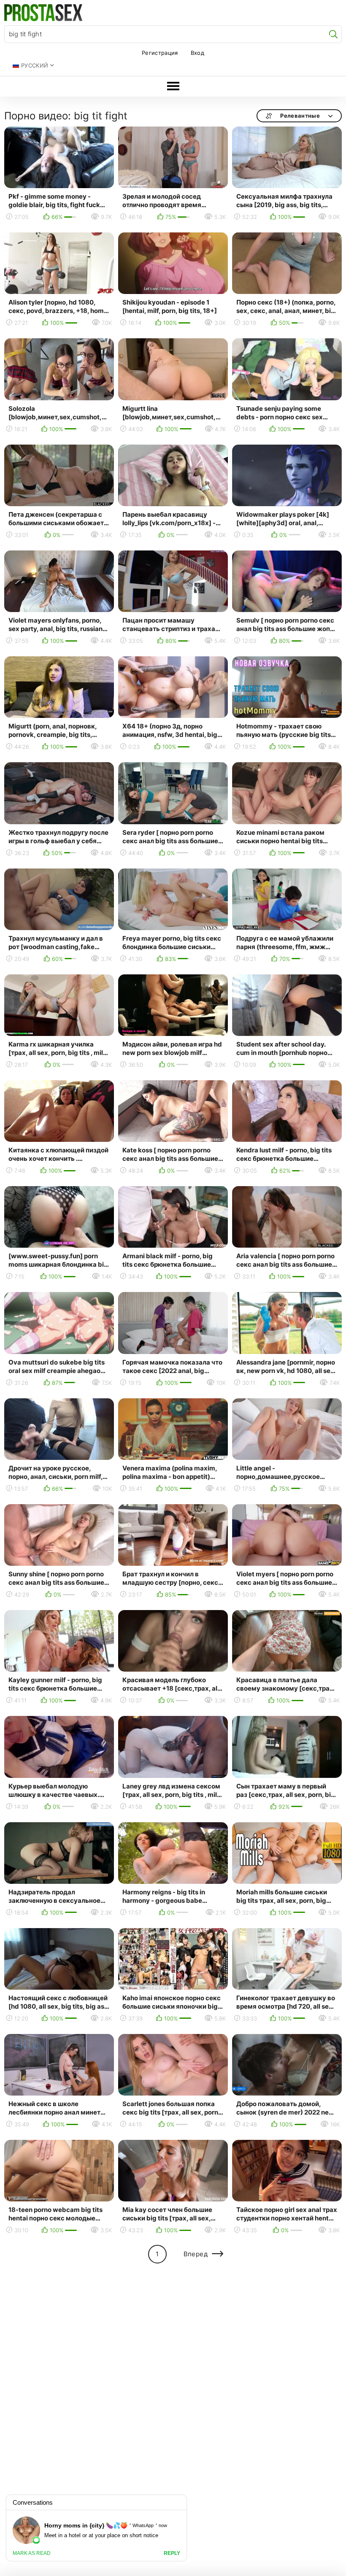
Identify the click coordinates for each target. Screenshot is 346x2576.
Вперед (196, 2254)
